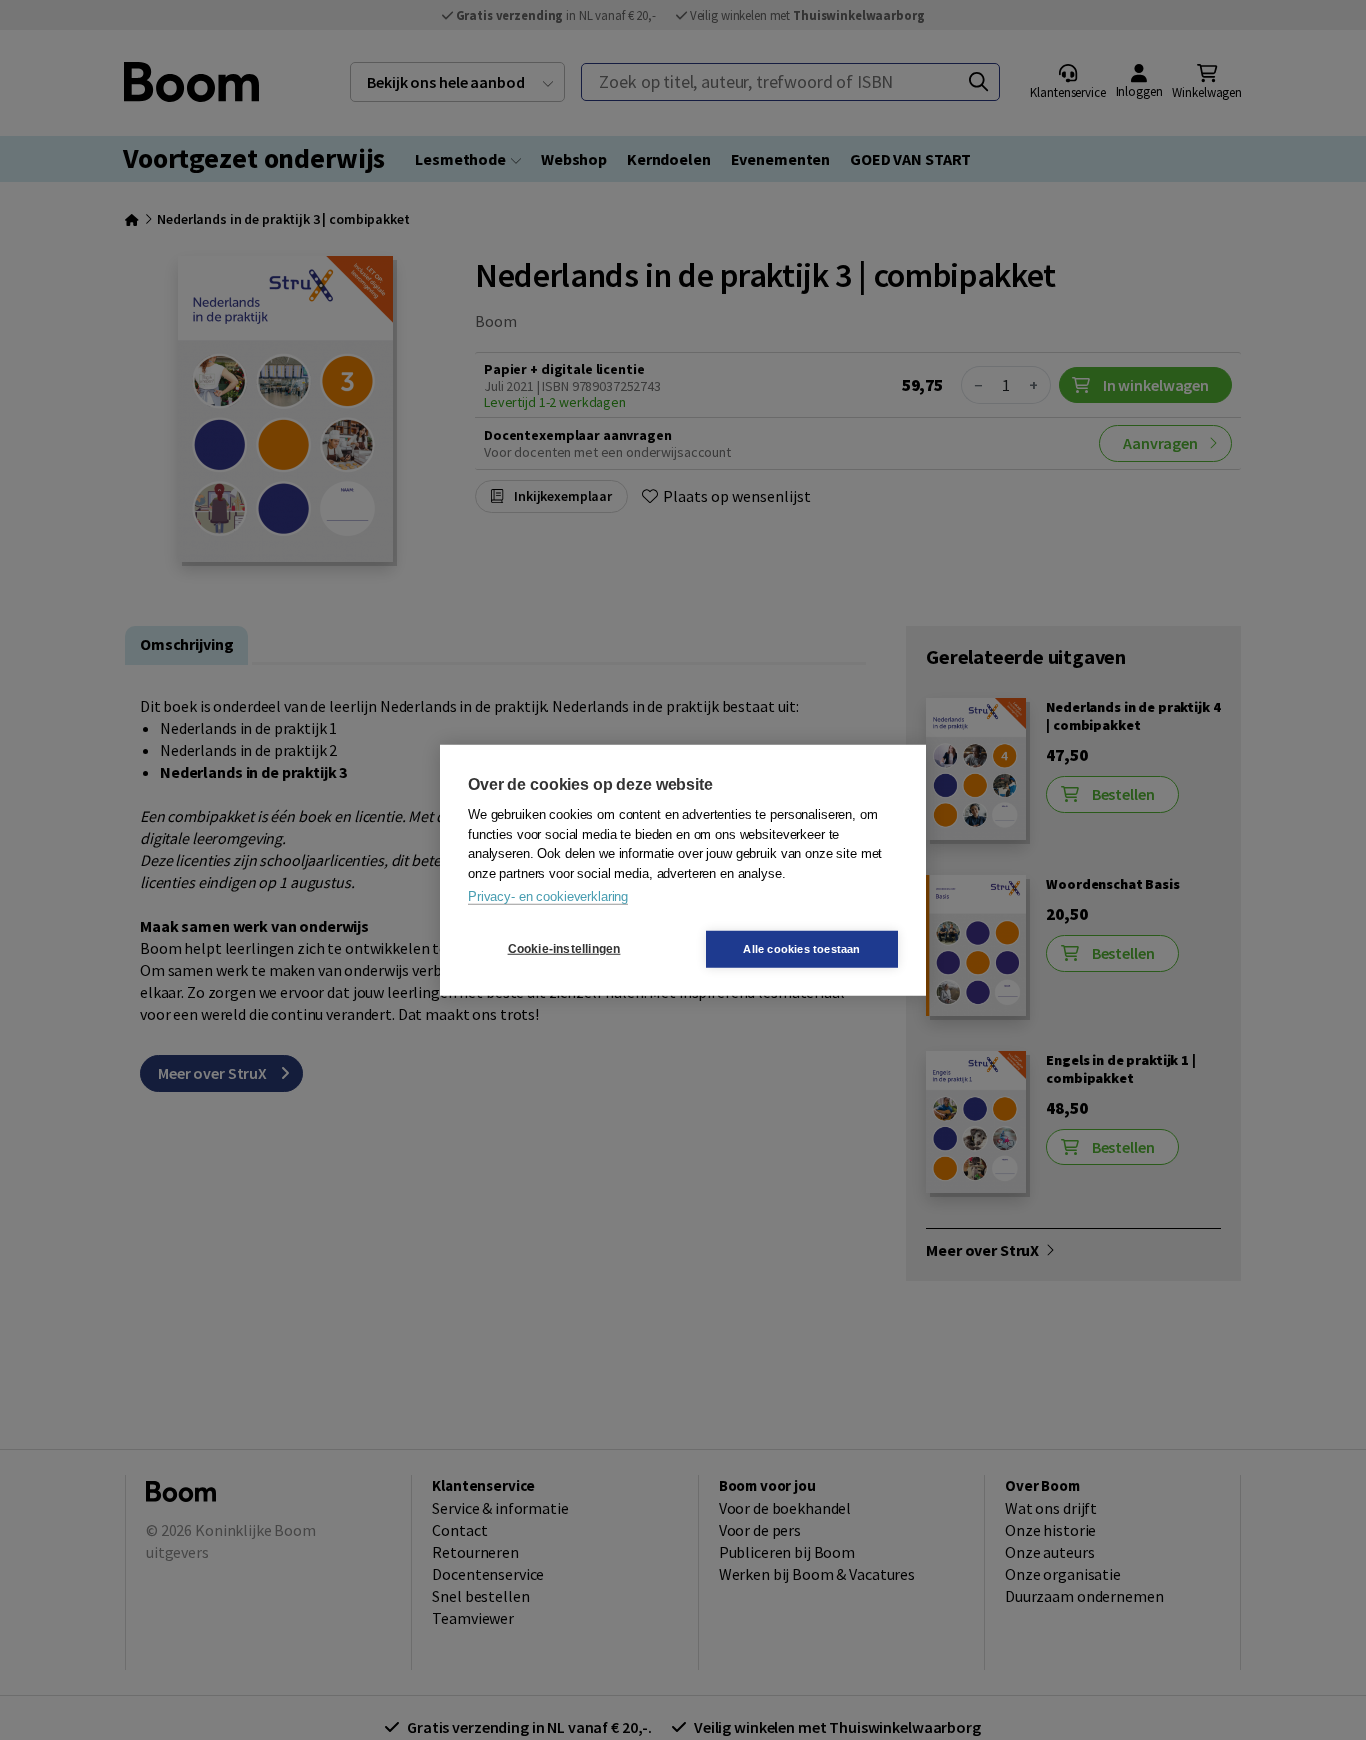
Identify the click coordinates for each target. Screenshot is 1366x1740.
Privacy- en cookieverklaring (548, 896)
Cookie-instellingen (564, 949)
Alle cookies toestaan (801, 948)
